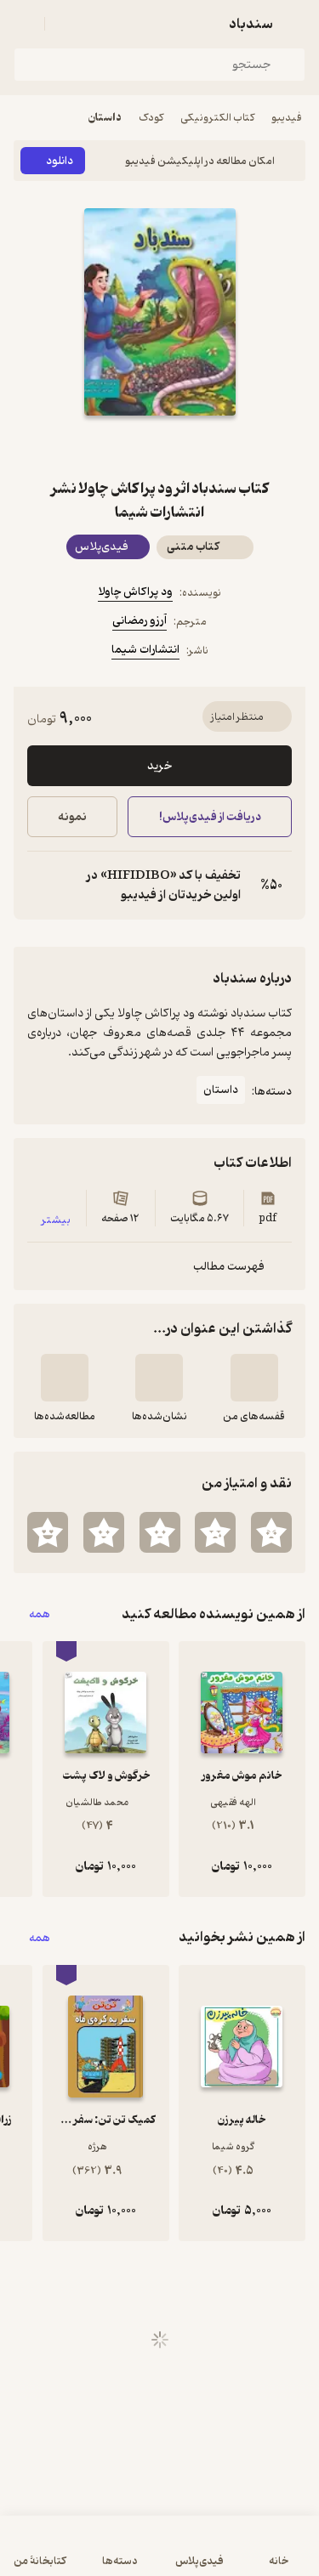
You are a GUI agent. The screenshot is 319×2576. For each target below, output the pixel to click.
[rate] (271, 1532)
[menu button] (24, 24)
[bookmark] (201, 446)
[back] (295, 24)
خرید (159, 766)
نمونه (72, 817)
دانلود (60, 161)
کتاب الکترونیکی (217, 118)
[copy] (41, 886)
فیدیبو (287, 118)
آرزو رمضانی (140, 621)
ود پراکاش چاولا (135, 592)
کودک (151, 118)
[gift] (160, 446)
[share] (119, 446)
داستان (105, 118)
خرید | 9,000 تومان (84, 2554)
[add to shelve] (254, 1378)
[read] (65, 1378)
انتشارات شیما (145, 650)
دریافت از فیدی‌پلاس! (209, 817)
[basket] (66, 24)
